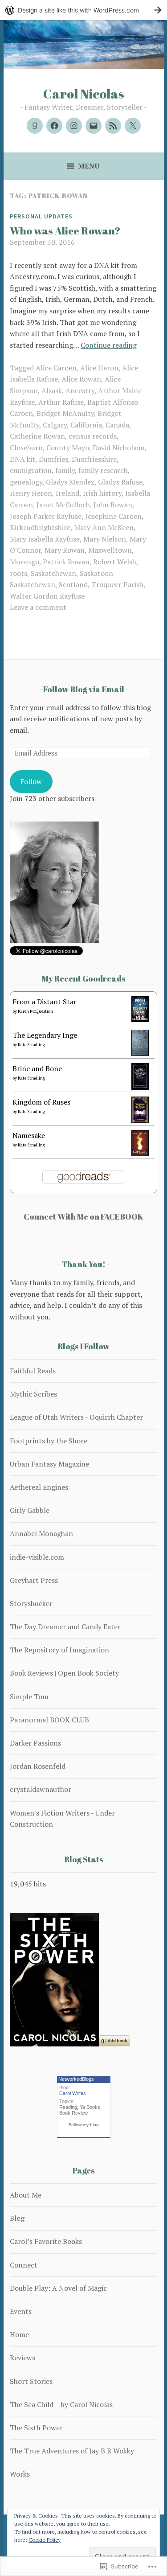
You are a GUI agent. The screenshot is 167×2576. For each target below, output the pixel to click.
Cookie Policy (45, 2540)
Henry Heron (31, 493)
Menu (89, 166)
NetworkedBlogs (76, 2079)
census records (93, 436)
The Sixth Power (36, 2428)
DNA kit (22, 459)
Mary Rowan (65, 550)
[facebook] (54, 126)
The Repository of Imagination (59, 1650)
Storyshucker (31, 1603)
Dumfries (53, 459)
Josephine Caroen (113, 516)
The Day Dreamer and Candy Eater (65, 1627)
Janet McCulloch (63, 505)
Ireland (67, 493)
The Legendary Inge (45, 1035)
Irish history (102, 493)
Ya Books (90, 2107)
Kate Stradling (31, 1045)
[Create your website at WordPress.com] (83, 10)
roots (18, 573)
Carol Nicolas (84, 93)
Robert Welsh (115, 562)
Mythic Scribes (33, 1394)
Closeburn (26, 448)
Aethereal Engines (39, 1487)
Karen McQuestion (35, 1011)
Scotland (73, 584)
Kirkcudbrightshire (40, 527)
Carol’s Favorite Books (46, 2241)
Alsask (52, 390)
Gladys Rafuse (120, 482)
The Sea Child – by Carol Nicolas (61, 2404)
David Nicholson (119, 448)
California (86, 425)
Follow (31, 781)
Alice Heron (99, 368)
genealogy (26, 482)
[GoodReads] (35, 126)
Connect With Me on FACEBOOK (83, 1216)
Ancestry (80, 390)
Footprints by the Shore (49, 1441)
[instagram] (74, 126)
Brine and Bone (37, 1068)
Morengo (24, 562)
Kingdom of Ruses (41, 1102)
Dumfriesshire (94, 459)
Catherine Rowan (37, 436)
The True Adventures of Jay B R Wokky (72, 2451)
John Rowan (113, 505)
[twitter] (133, 126)
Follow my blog (84, 2125)
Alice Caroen (56, 368)
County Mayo (68, 448)
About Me (26, 2195)
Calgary (55, 425)
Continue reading (109, 345)
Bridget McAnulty (65, 413)
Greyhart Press (34, 1580)
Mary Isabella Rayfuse (45, 539)
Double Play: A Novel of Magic (58, 2288)
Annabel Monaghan (41, 1533)
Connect (24, 2265)
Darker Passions (35, 1743)
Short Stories (31, 2381)
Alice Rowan (81, 379)
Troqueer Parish (117, 584)
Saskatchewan (53, 573)
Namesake (29, 1135)
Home (19, 2334)
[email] (94, 126)
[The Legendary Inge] (140, 1053)
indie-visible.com (37, 1557)
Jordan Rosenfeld (38, 1766)
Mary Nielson (105, 539)
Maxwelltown (110, 550)
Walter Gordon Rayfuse (47, 596)
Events (21, 2311)
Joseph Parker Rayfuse (46, 516)
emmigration (31, 470)
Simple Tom (29, 1697)
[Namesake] (140, 1154)
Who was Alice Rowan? (65, 231)
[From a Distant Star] (140, 1019)
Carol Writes (73, 2093)
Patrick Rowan (66, 562)
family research (103, 470)
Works (20, 2474)
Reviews (22, 2358)
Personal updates (41, 216)
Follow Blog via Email (84, 689)
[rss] (113, 126)
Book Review (73, 2113)
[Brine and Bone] (140, 1087)
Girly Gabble (30, 1510)
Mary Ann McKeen (104, 527)
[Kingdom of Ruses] (140, 1121)
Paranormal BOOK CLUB (49, 1720)
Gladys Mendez (70, 482)
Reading (68, 2107)
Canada (117, 425)
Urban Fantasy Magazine (49, 1464)
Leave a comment (38, 607)
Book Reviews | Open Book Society (64, 1673)
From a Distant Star (45, 1002)
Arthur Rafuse (61, 402)
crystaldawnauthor (41, 1789)
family (65, 470)
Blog (17, 2218)
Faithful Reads (33, 1371)
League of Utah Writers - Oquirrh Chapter (76, 1417)
